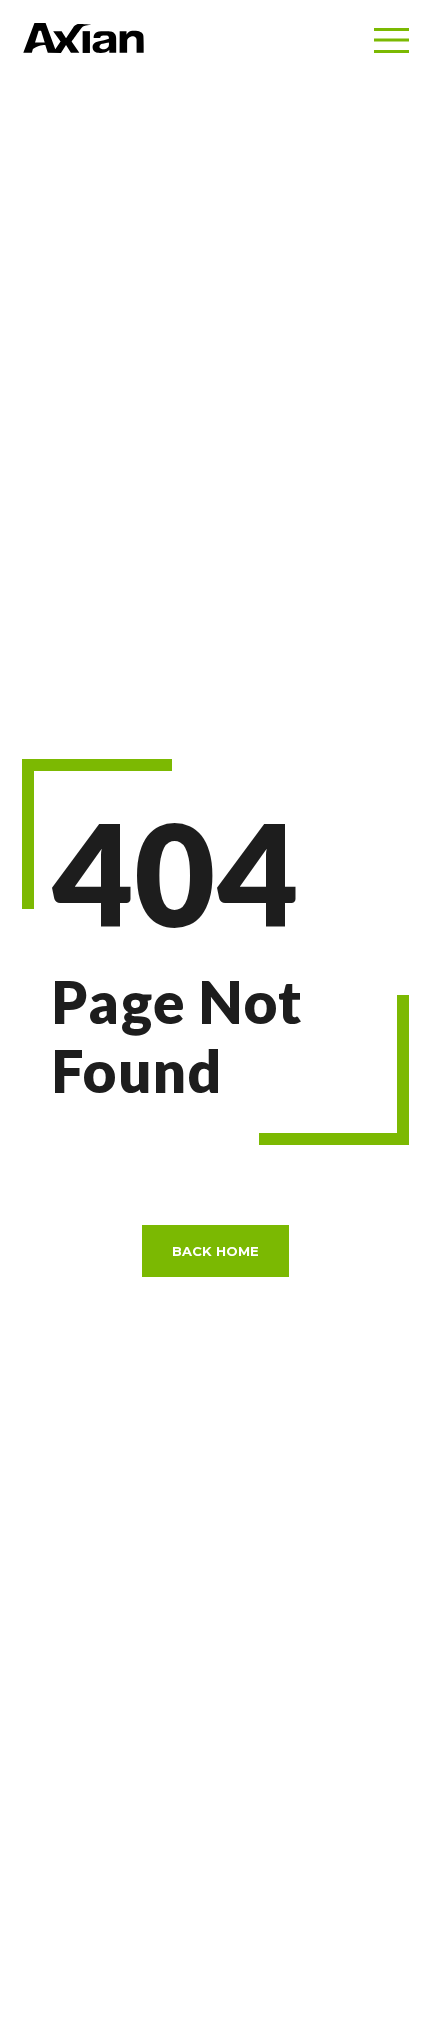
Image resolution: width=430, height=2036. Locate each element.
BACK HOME (215, 1251)
